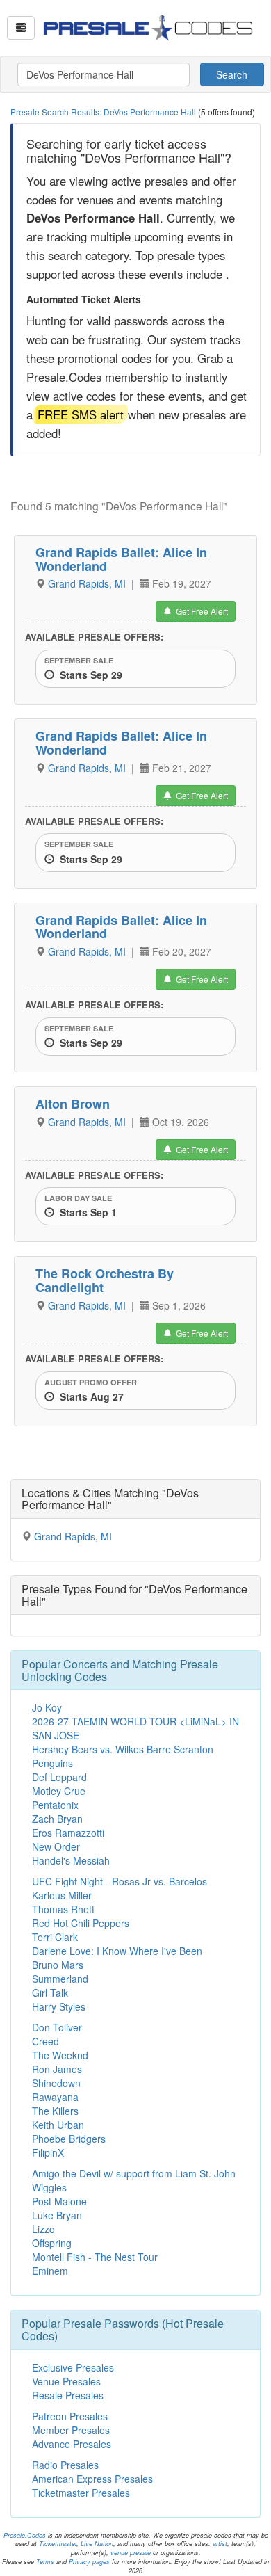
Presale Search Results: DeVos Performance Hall (104, 112)
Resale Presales (68, 2395)
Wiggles (49, 2187)
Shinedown (56, 2083)
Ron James (57, 2069)
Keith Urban (58, 2125)
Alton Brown (73, 1104)
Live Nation (97, 2544)
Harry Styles (59, 2006)
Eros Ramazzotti (68, 1833)
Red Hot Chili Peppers (81, 1923)
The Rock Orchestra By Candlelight (105, 1280)
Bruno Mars (58, 1965)
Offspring (52, 2243)
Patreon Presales (70, 2416)
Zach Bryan (57, 1819)
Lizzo (43, 2229)
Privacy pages (89, 2562)
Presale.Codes (25, 2535)
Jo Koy (47, 1707)
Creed (46, 2041)
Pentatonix (55, 1805)
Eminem (50, 2271)
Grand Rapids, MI (88, 583)
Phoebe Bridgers (69, 2139)
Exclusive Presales (73, 2367)
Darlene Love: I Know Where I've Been (117, 1951)
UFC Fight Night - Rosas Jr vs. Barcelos (120, 1881)
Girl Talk (50, 1993)
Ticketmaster (58, 2544)
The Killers (55, 2111)
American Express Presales (92, 2479)
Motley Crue (59, 1791)
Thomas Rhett (63, 1909)
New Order (56, 1846)
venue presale (131, 2553)
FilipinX (48, 2152)
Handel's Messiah (71, 1860)
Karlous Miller (62, 1895)
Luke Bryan (57, 2215)
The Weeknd (60, 2055)
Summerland (60, 1979)
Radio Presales (65, 2465)
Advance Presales (72, 2444)
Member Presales (71, 2430)
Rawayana (55, 2097)
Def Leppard (59, 1777)
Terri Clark (55, 1937)
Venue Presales (66, 2381)
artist (220, 2544)
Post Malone (59, 2201)
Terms (45, 2562)
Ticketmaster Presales (81, 2493)
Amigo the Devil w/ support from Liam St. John (134, 2173)
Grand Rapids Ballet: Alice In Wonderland (121, 559)
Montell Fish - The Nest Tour (95, 2257)
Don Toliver (57, 2027)
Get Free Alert (200, 611)
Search (232, 74)
